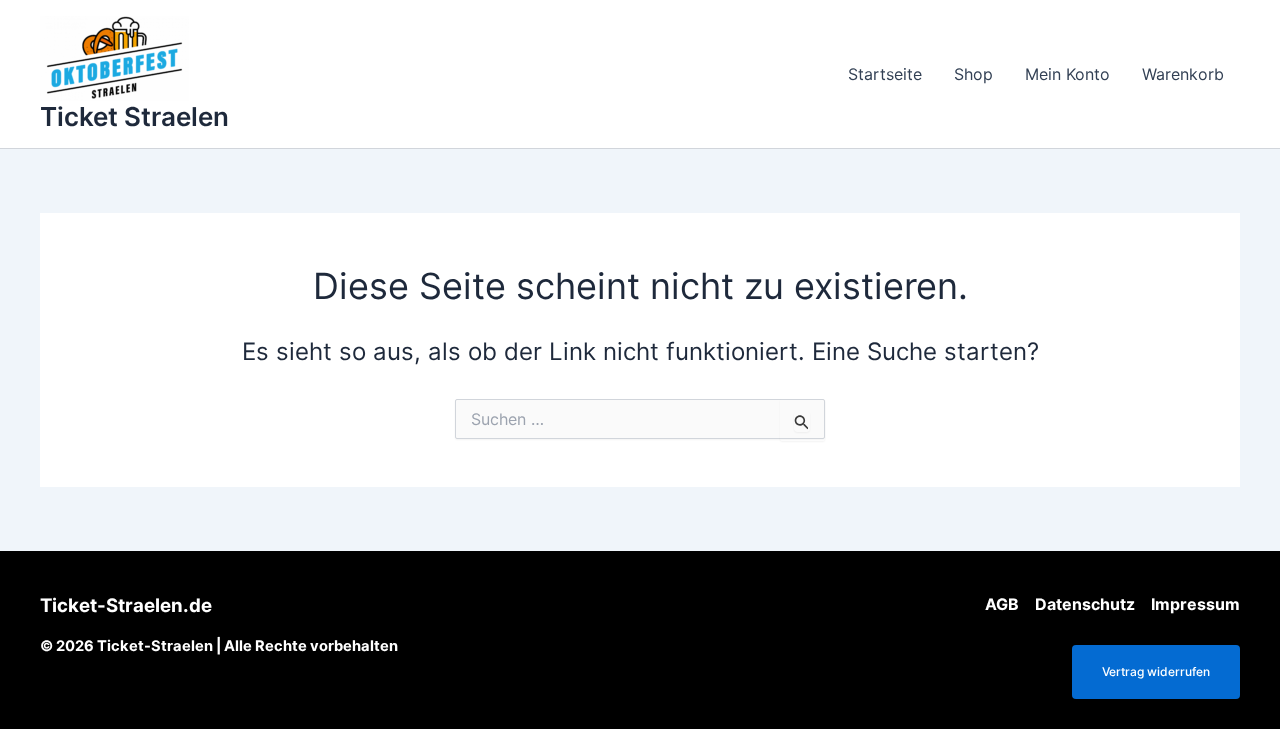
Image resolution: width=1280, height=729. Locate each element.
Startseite (885, 74)
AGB (1002, 604)
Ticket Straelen (134, 116)
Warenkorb (1183, 74)
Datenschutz (1085, 604)
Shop (973, 74)
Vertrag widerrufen (1156, 671)
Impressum (1195, 604)
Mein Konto (1067, 74)
